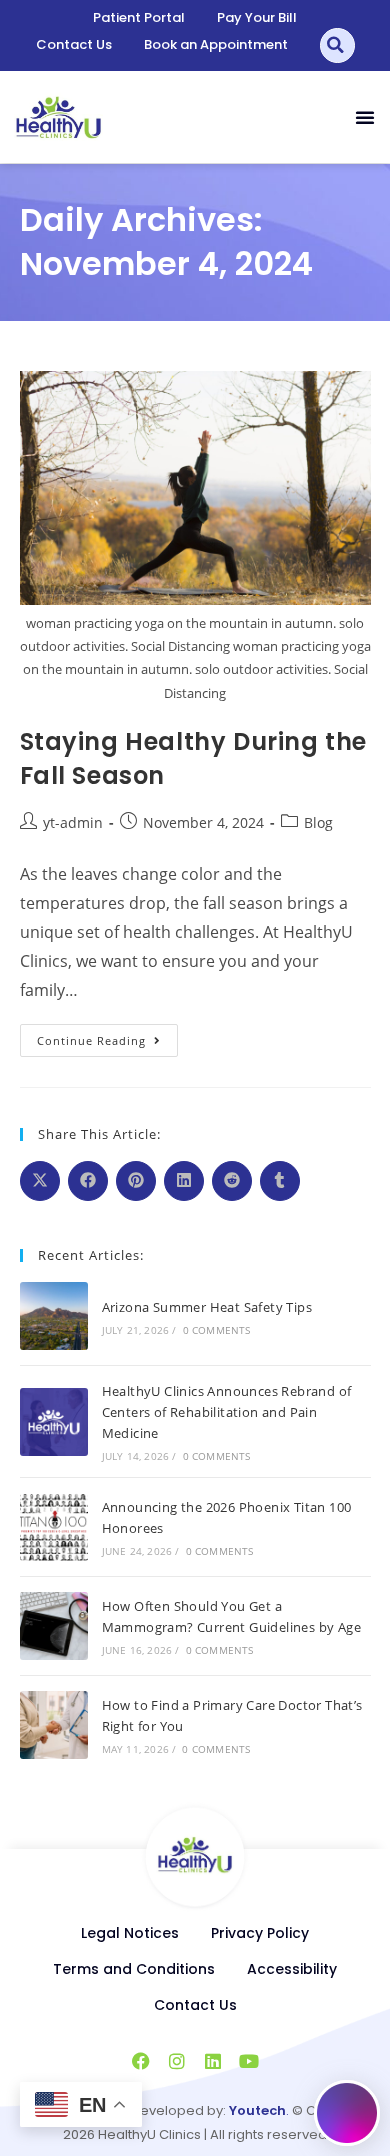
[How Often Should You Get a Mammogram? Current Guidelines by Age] (54, 1626)
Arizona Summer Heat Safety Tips (207, 1307)
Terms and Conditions (134, 1969)
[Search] (337, 45)
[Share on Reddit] (232, 1181)
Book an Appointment (216, 44)
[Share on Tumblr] (280, 1181)
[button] (365, 117)
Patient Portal (139, 17)
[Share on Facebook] (88, 1181)
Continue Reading (107, 1036)
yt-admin (73, 822)
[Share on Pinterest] (136, 1181)
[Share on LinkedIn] (184, 1181)
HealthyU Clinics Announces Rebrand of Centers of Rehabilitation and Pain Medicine (227, 1412)
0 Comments (217, 1330)
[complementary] (195, 1463)
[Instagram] (177, 2061)
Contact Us (74, 44)
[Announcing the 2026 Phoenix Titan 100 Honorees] (54, 1527)
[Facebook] (141, 2061)
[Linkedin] (213, 2061)
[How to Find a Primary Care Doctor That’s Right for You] (54, 1725)
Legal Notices (130, 1933)
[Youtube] (249, 2061)
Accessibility (292, 1969)
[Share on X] (40, 1181)
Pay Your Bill (257, 17)
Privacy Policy (260, 1933)
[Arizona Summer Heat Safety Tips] (54, 1316)
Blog (318, 822)
